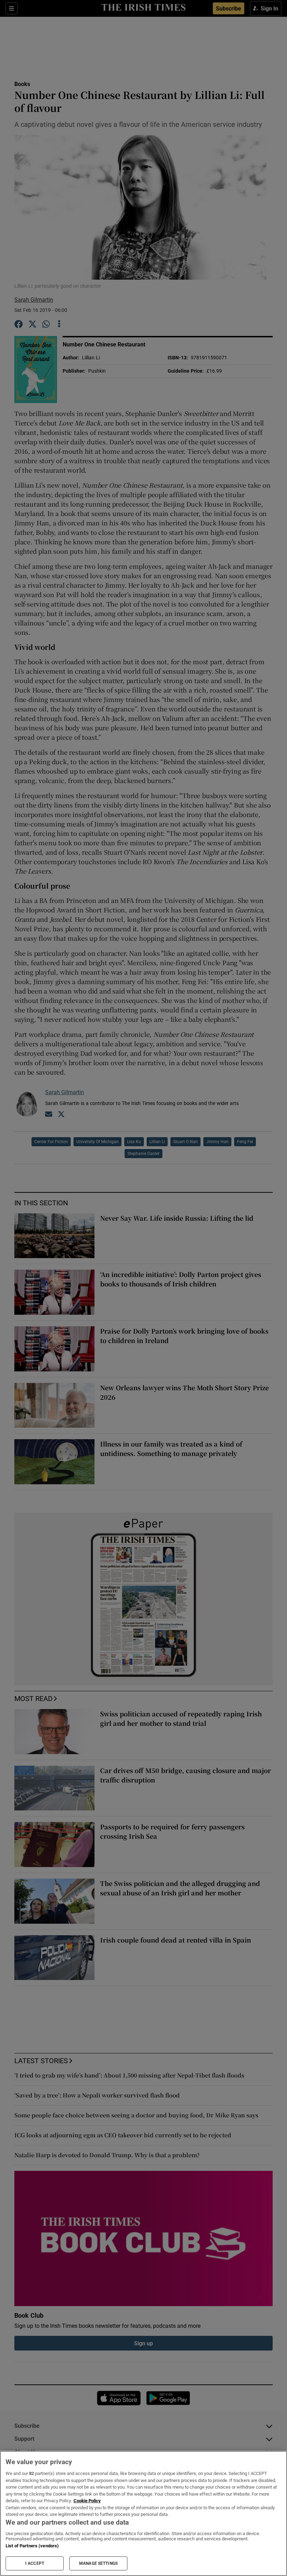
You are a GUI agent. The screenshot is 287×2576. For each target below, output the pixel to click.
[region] (143, 2513)
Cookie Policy (87, 2501)
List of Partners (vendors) (32, 2546)
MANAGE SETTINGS (98, 2563)
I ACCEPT (35, 2563)
